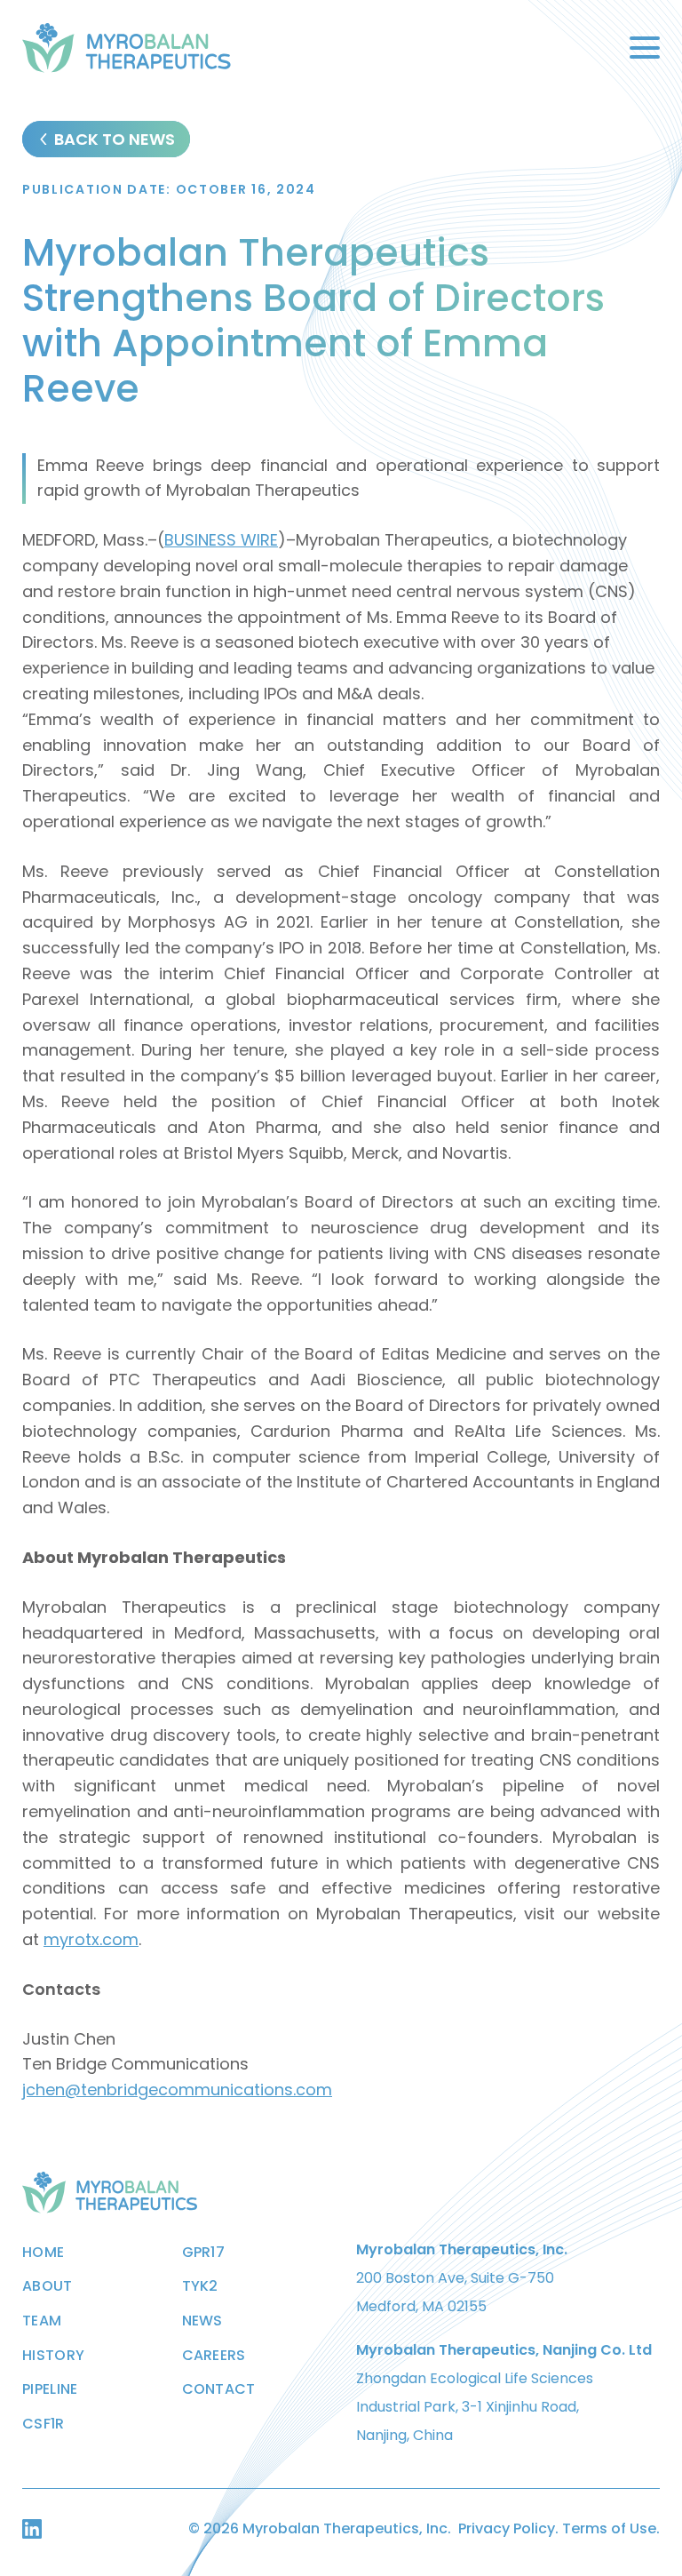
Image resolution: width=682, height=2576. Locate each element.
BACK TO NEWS (115, 139)
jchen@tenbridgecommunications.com (177, 2090)
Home (43, 2253)
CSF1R (44, 2424)
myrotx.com (91, 1939)
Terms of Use (609, 2528)
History (53, 2356)
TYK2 (200, 2286)
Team (42, 2321)
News (202, 2321)
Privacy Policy (507, 2528)
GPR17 (204, 2253)
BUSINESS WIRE (221, 540)
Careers (214, 2356)
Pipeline (50, 2389)
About (48, 2286)
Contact (219, 2389)
